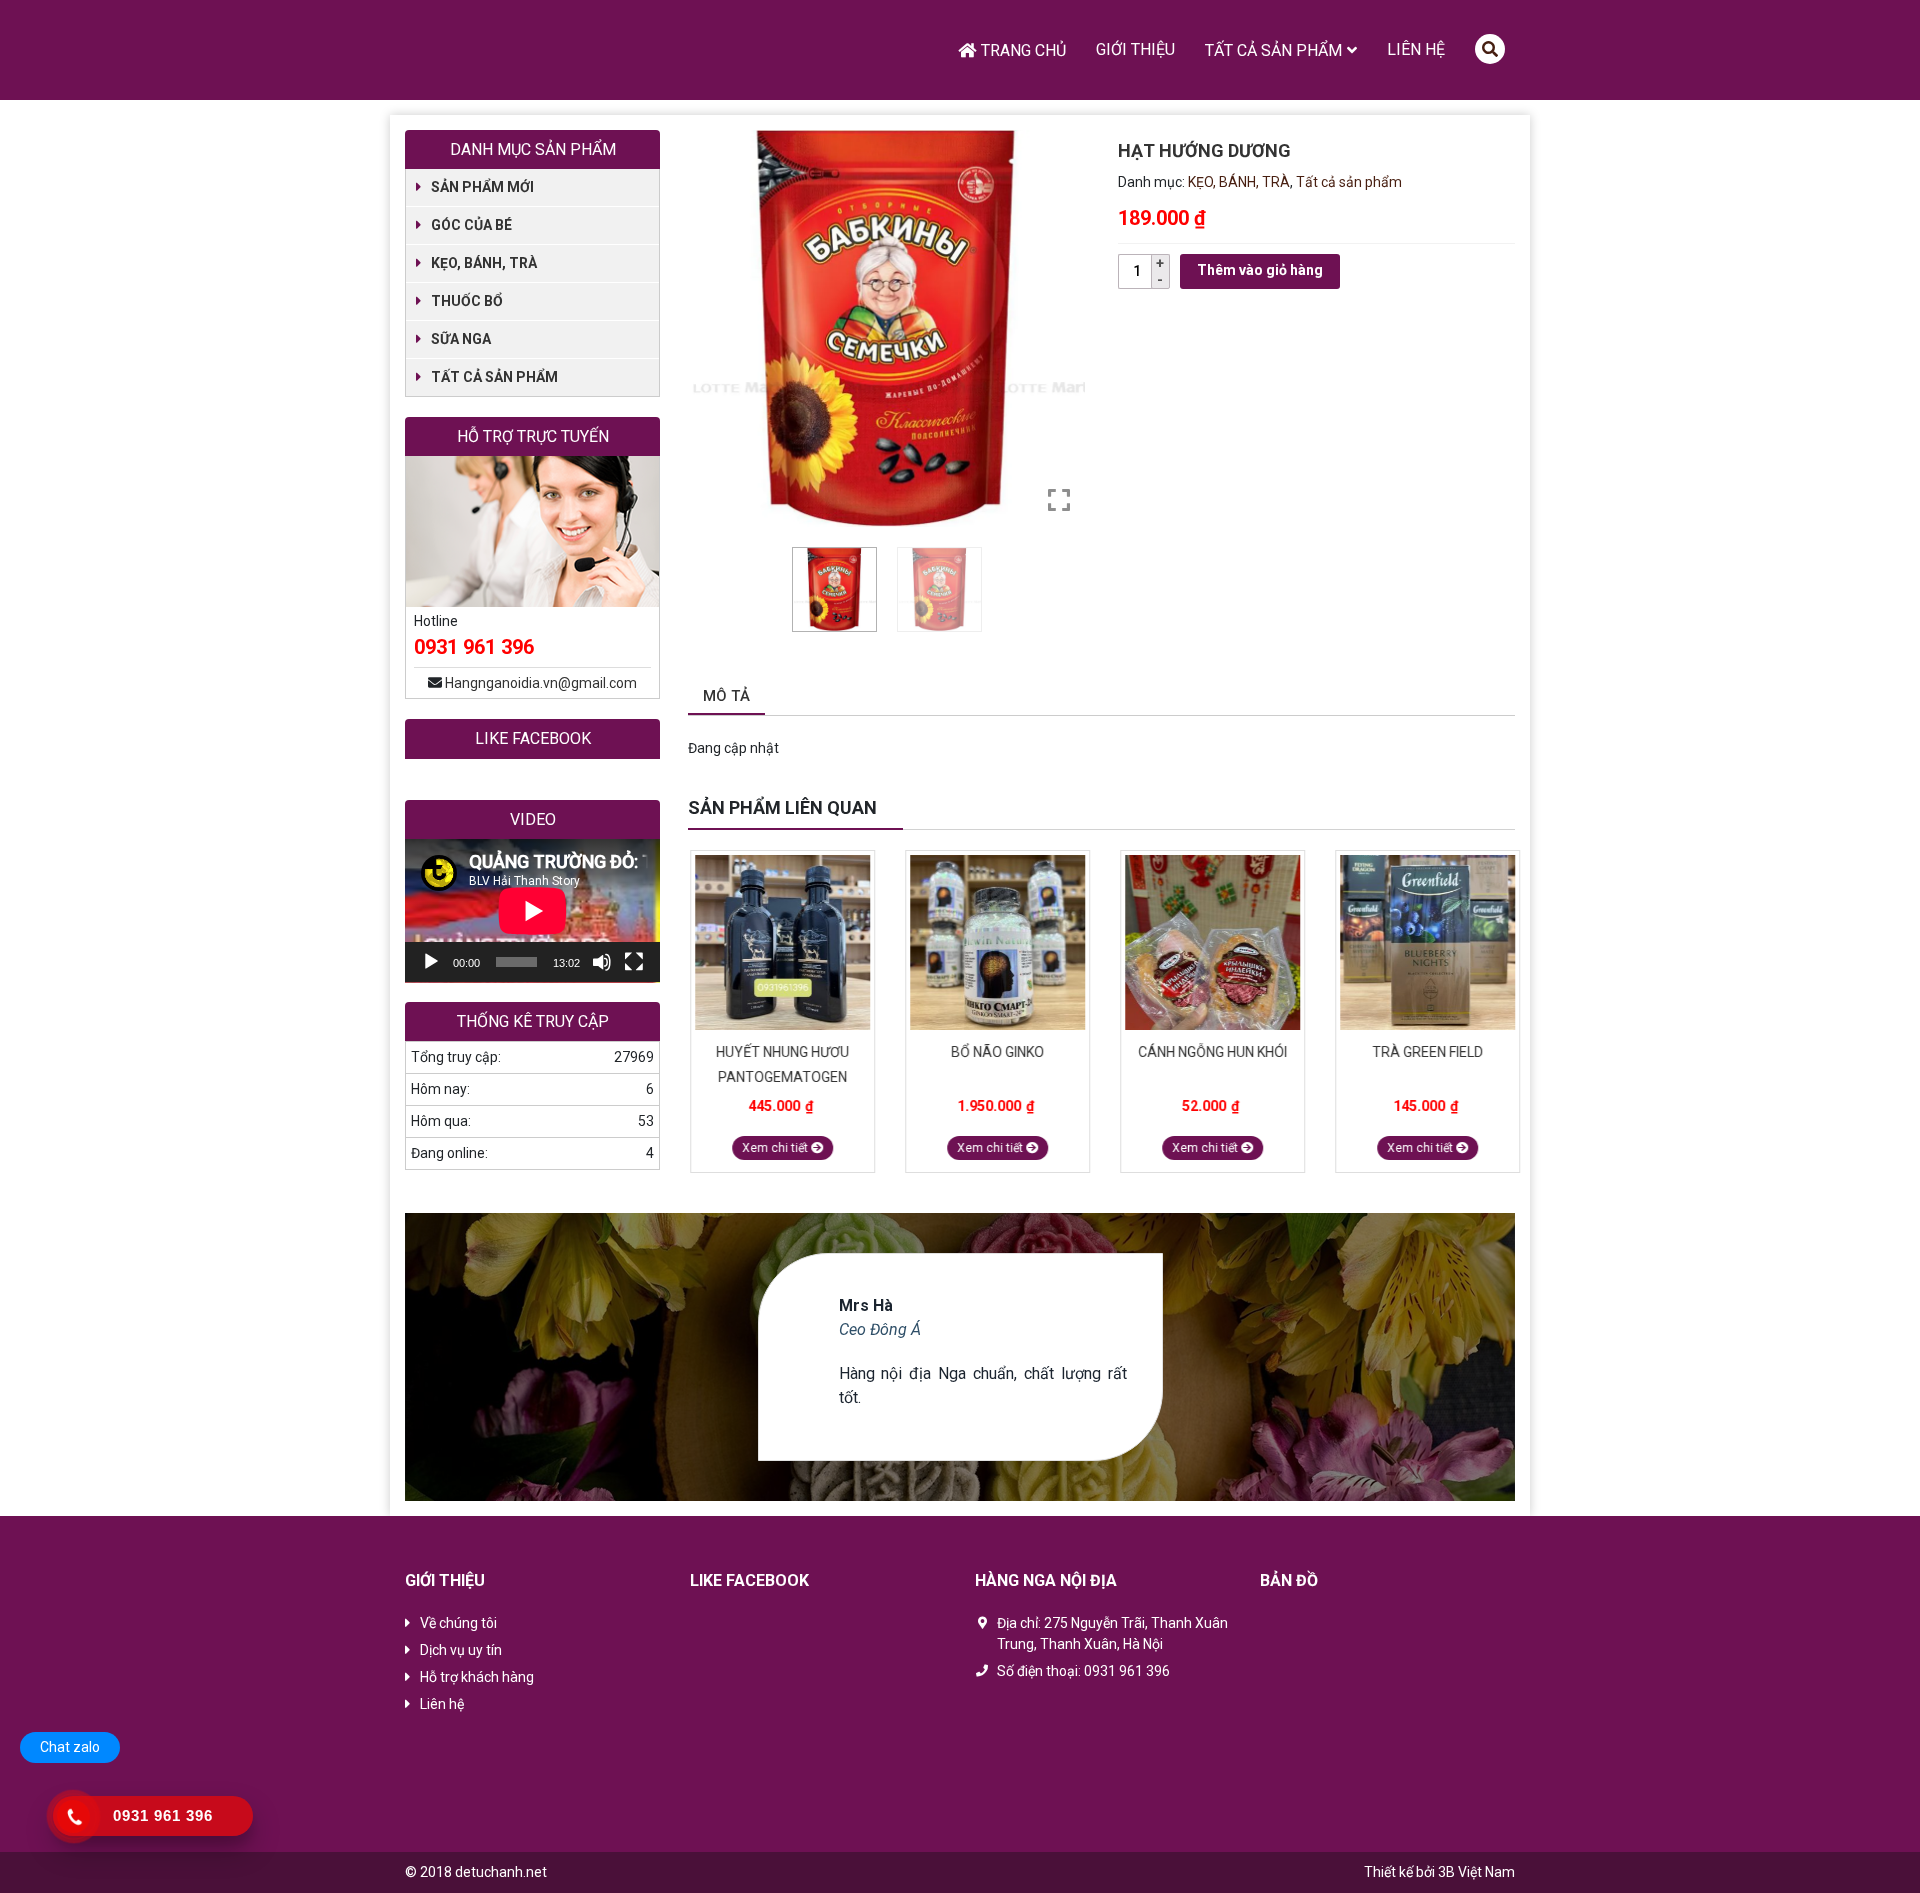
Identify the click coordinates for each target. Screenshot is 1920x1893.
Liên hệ (1416, 49)
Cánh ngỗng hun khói (1210, 1052)
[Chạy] (431, 962)
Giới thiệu (1135, 49)
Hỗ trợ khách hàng (477, 1677)
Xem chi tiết (774, 1148)
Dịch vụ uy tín (461, 1650)
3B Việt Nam (1476, 1872)
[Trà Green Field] (1425, 942)
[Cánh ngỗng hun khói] (1210, 942)
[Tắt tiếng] (602, 962)
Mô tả (726, 696)
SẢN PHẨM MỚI (482, 187)
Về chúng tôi (458, 1623)
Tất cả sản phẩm (1273, 50)
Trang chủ (1023, 50)
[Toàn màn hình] (634, 962)
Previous (1480, 810)
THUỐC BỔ (467, 301)
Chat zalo (70, 1747)
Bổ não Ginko (995, 1052)
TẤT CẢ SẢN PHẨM (494, 377)
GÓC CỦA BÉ (471, 225)
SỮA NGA (461, 339)
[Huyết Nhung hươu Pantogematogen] (780, 942)
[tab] (726, 697)
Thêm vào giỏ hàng (1260, 270)
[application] (532, 911)
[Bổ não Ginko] (995, 942)
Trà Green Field (1425, 1052)
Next (1505, 810)
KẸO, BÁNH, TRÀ (1239, 182)
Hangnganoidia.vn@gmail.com (541, 683)
